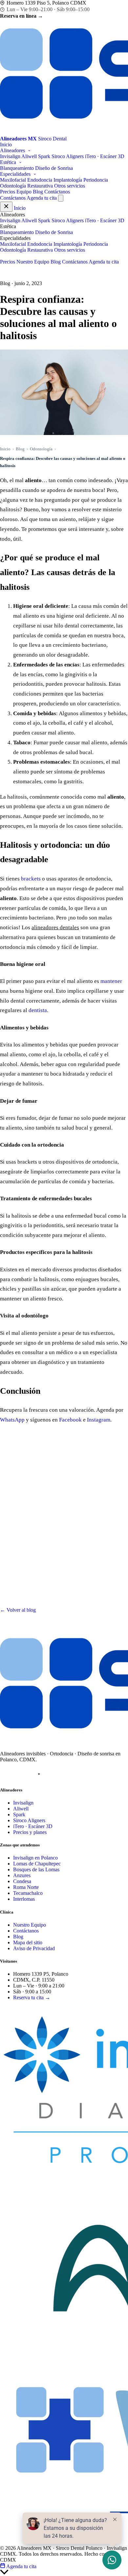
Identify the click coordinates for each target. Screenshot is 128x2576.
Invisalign (10, 156)
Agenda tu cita (42, 198)
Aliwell (29, 156)
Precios (8, 192)
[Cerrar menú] (6, 207)
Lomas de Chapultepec (37, 1864)
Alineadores (13, 150)
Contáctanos (57, 192)
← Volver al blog (18, 1610)
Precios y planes (30, 1832)
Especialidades (16, 174)
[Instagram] (6, 1774)
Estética (9, 162)
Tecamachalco (28, 1893)
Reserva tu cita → (32, 1997)
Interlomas (24, 1899)
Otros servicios (70, 186)
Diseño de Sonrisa (54, 168)
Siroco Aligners (68, 156)
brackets (31, 879)
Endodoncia (40, 180)
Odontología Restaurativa (26, 186)
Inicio (6, 145)
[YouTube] (39, 1774)
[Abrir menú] (61, 198)
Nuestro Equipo (33, 262)
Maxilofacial (13, 180)
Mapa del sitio (28, 1942)
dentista (38, 1010)
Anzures (22, 1875)
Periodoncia (96, 180)
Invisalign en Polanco (35, 1858)
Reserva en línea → (21, 16)
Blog (38, 192)
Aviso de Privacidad (34, 1948)
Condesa (22, 1881)
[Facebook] (23, 1774)
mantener (111, 981)
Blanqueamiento (17, 168)
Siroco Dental (24, 2008)
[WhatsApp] (55, 1774)
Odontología (41, 449)
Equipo (24, 192)
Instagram (99, 1420)
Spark (44, 156)
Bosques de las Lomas (36, 1869)
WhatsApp (12, 1420)
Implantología (68, 180)
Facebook (70, 1420)
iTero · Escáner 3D (105, 156)
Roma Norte (26, 1887)
